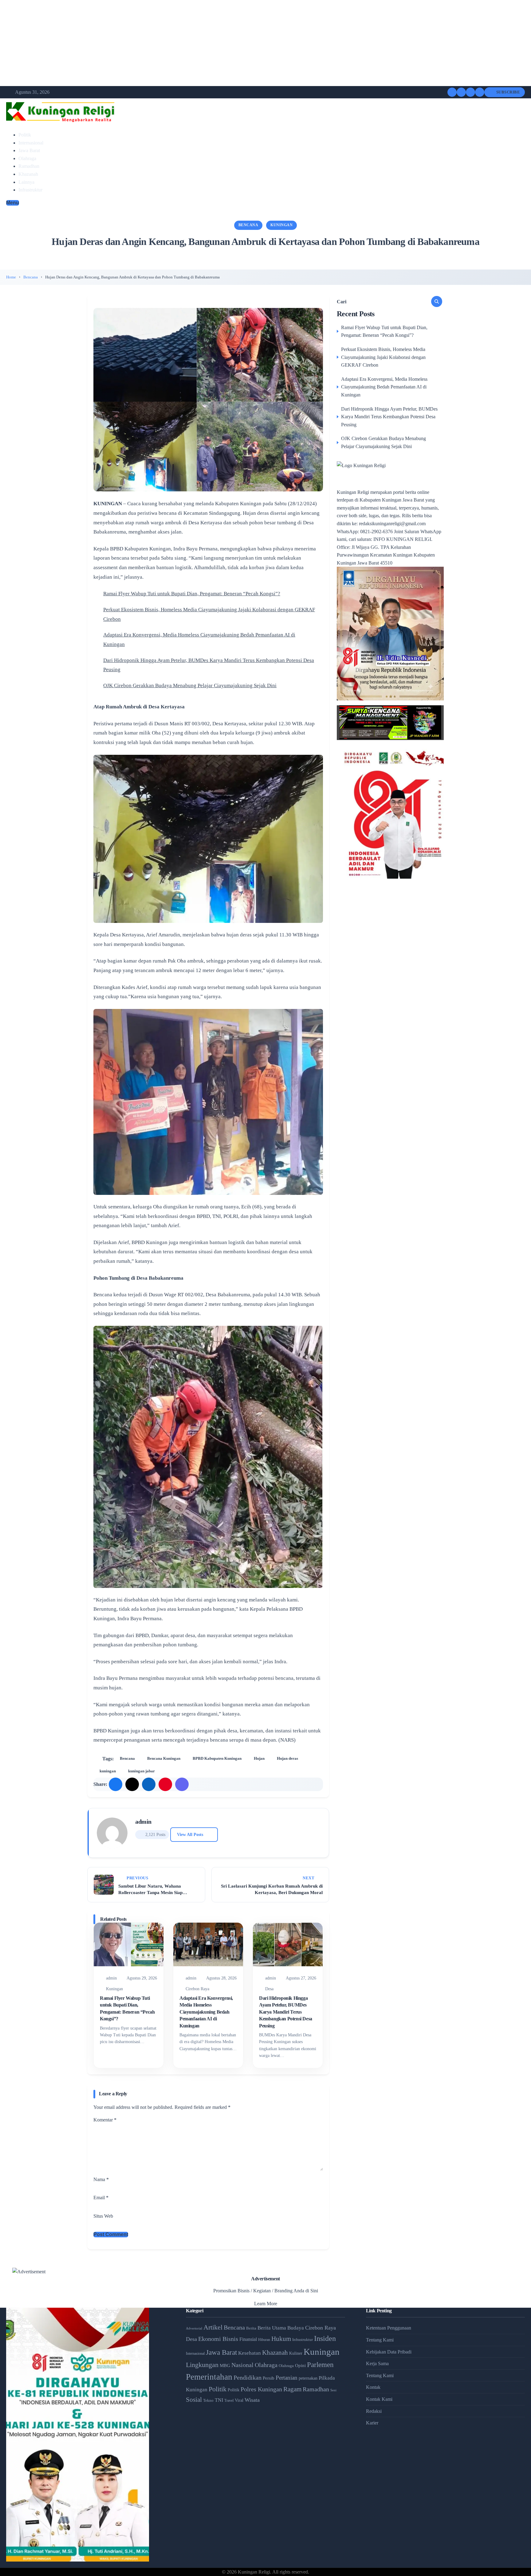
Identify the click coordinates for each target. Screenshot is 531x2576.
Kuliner (296, 2353)
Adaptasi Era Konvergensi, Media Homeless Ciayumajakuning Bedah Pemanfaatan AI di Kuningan (206, 2012)
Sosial (194, 2400)
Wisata (252, 2400)
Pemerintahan (209, 2377)
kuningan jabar (142, 1771)
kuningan (108, 1771)
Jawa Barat (29, 150)
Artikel (213, 2327)
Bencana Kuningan (164, 1758)
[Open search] (480, 92)
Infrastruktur (30, 190)
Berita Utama (272, 2328)
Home (11, 277)
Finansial (248, 2339)
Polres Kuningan (261, 2389)
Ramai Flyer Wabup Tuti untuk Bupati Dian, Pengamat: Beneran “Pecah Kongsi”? (192, 594)
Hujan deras (287, 1758)
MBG (225, 2365)
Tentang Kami (380, 2340)
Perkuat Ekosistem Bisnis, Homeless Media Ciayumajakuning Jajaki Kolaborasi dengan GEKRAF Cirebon (383, 357)
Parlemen (320, 2365)
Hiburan (264, 2340)
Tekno (208, 2400)
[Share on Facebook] (116, 1784)
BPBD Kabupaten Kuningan (217, 1758)
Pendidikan (248, 2377)
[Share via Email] (182, 1784)
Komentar (105, 2120)
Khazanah (28, 174)
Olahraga (27, 158)
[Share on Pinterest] (165, 1784)
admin (143, 1822)
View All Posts (190, 1834)
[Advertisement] (184, 43)
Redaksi (374, 2411)
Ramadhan (29, 166)
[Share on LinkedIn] (149, 1784)
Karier (372, 2423)
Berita (251, 2328)
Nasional (242, 2365)
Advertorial (194, 2328)
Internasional (31, 143)
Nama (101, 2179)
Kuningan (281, 225)
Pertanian (287, 2378)
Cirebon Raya (197, 1989)
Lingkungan (202, 2365)
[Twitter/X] (461, 92)
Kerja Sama (377, 2363)
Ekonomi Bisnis (218, 2339)
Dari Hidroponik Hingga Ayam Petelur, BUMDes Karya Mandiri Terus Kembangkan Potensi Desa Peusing (286, 2012)
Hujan (259, 1758)
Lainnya (26, 182)
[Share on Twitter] (132, 1784)
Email (101, 2198)
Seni (333, 2390)
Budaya (296, 2328)
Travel (229, 2401)
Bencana (248, 225)
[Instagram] (470, 92)
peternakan (308, 2378)
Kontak (373, 2387)
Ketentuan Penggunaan (389, 2328)
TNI (219, 2400)
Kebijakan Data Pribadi (389, 2352)
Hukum (281, 2339)
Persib (269, 2378)
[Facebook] (452, 92)
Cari (342, 301)
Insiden (325, 2338)
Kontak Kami (379, 2399)
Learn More (266, 2304)
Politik (25, 135)
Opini (300, 2365)
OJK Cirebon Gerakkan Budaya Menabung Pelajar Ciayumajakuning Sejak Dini (190, 685)
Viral (239, 2400)
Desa (269, 1989)
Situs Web (103, 2216)
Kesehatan (250, 2353)
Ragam (292, 2389)
